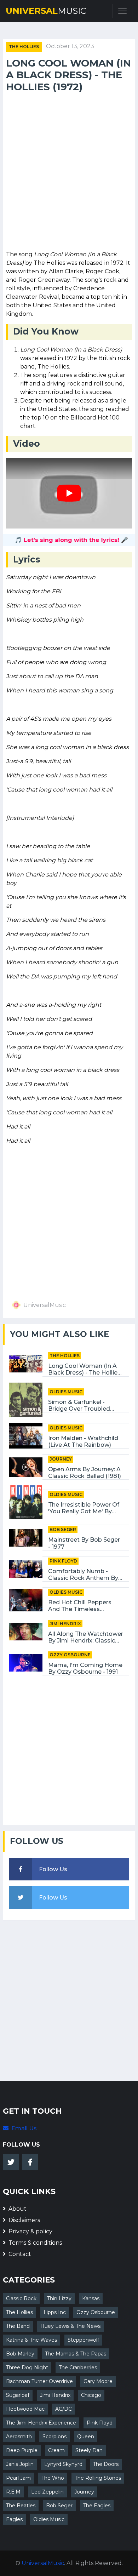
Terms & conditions (35, 2243)
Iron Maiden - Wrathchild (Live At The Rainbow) (83, 1441)
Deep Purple (22, 2450)
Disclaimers (24, 2220)
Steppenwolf (83, 2340)
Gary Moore (98, 2381)
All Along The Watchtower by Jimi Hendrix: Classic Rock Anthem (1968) (86, 1637)
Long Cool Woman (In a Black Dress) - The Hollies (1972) (84, 1369)
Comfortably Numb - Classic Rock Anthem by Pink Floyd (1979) (83, 1575)
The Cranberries (78, 2367)
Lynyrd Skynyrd (63, 2464)
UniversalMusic (43, 2563)
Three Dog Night (27, 2367)
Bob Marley (20, 2354)
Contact (20, 2254)
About (18, 2209)
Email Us (24, 2128)
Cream (56, 2450)
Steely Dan (89, 2450)
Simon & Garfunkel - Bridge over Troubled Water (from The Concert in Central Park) (85, 1405)
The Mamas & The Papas (76, 2354)
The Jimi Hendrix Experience (41, 2423)
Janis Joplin (20, 2464)
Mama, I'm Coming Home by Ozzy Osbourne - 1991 (85, 1668)
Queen (86, 2437)
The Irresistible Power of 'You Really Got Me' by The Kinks (84, 1508)
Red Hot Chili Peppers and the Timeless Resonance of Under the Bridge (84, 1606)
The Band (18, 2326)
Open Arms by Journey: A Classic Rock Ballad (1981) (85, 1473)
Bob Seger (63, 1529)
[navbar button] (122, 11)
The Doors (106, 2464)
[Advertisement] (69, 173)
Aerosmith (19, 2437)
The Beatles (21, 2506)
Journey (61, 1459)
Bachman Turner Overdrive (39, 2381)
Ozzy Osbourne (70, 1655)
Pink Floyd (63, 1561)
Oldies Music (66, 1392)
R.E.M (13, 2492)
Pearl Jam (18, 2478)
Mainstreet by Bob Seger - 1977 (84, 1543)
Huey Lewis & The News (70, 2326)
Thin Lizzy (59, 2298)
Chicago (91, 2395)
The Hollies (24, 47)
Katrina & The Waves (31, 2340)
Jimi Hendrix (65, 1624)
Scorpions (54, 2437)
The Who (53, 2478)
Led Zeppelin (47, 2492)
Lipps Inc (55, 2312)
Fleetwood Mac (25, 2409)
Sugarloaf (18, 2395)
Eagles (14, 2519)
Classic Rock (21, 2298)
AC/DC (64, 2409)
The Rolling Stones (98, 2478)
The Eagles (97, 2506)
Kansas (91, 2298)
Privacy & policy (30, 2231)
